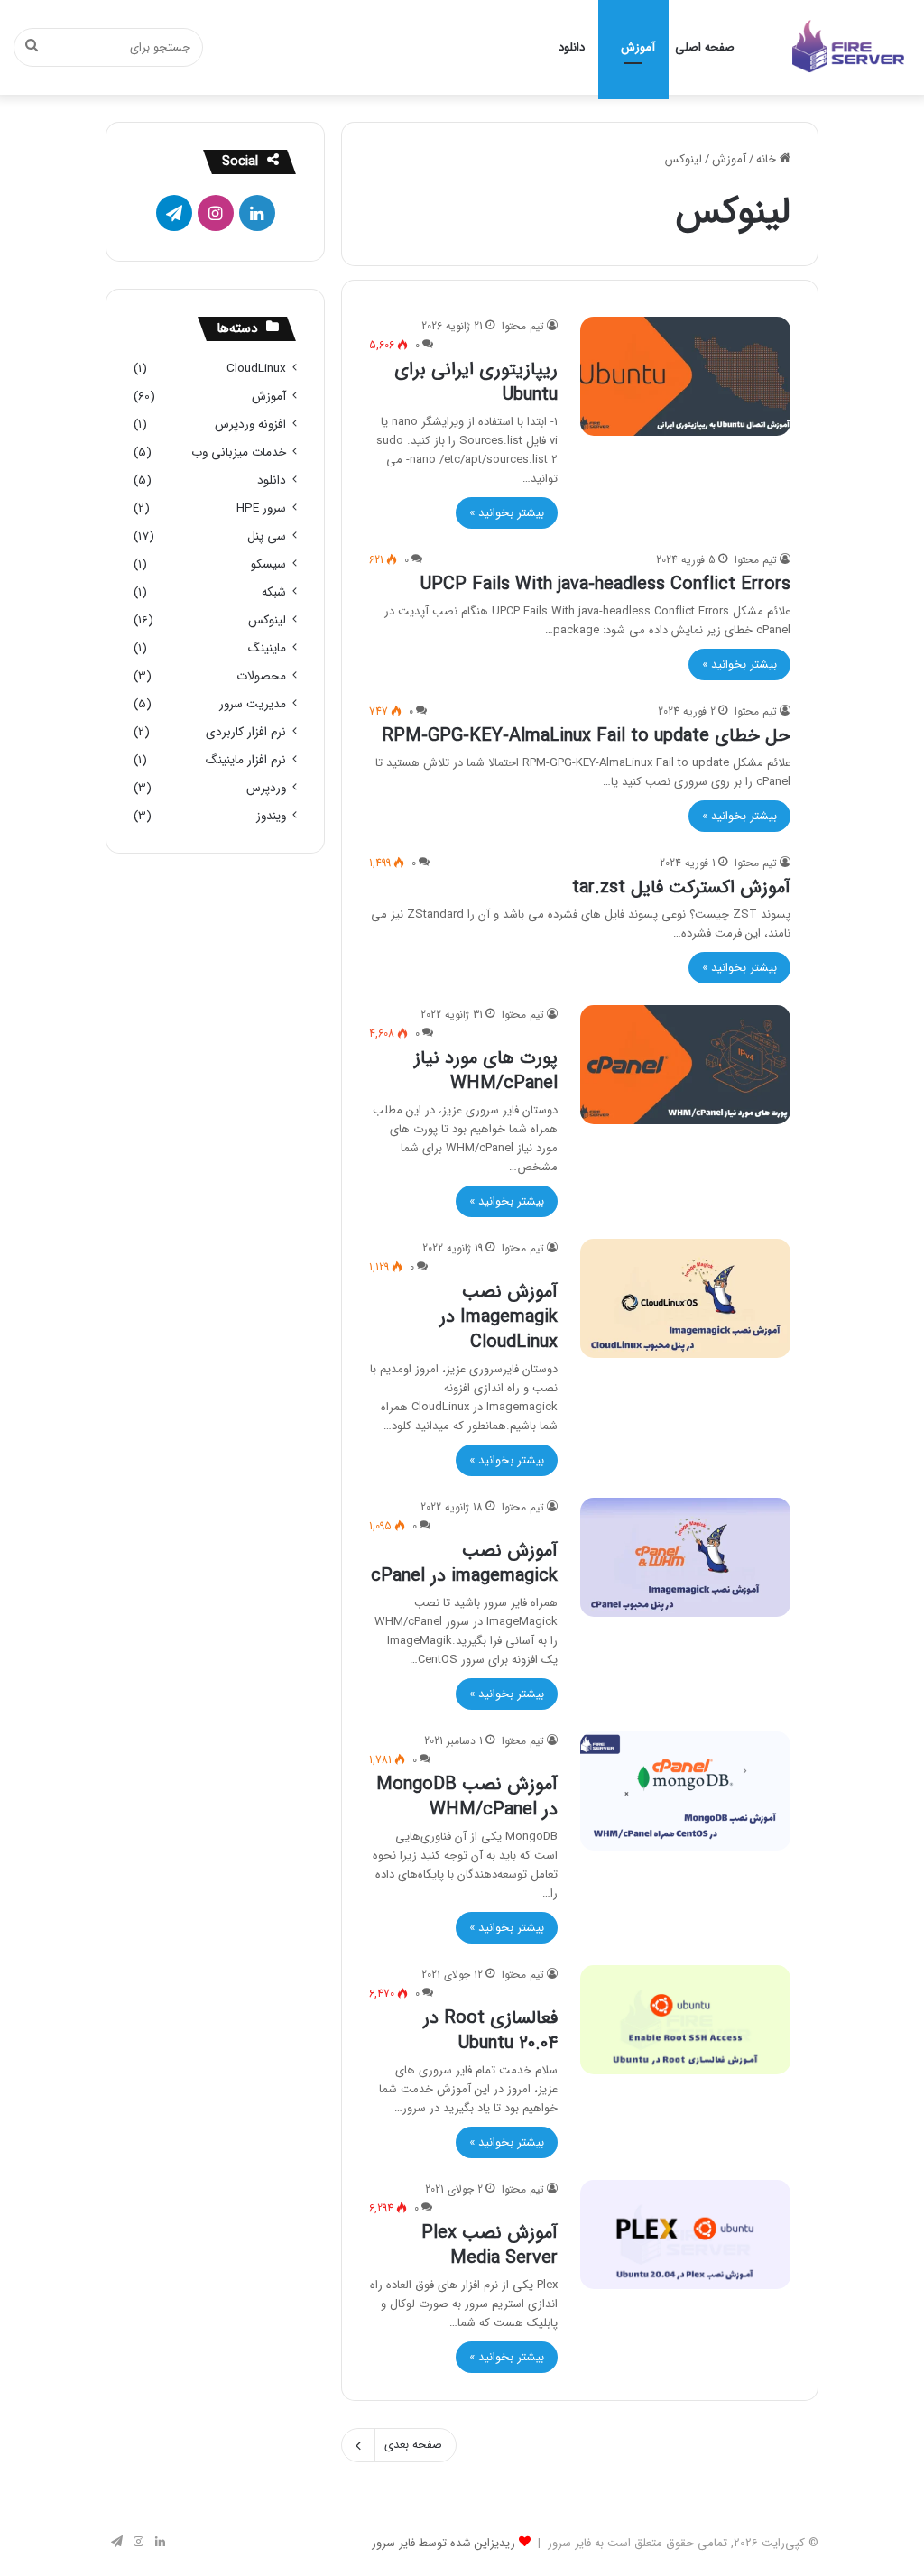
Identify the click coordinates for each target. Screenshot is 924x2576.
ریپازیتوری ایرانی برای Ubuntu (476, 382)
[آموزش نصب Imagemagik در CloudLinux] (685, 1298)
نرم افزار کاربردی (246, 732)
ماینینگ (267, 648)
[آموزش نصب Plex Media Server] (685, 2234)
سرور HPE (261, 508)
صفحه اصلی (705, 47)
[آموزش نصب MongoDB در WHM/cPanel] (685, 1791)
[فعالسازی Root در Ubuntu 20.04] (685, 2020)
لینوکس (267, 620)
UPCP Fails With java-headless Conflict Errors (605, 584)
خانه (768, 159)
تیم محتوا (523, 326)
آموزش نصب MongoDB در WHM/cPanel (467, 1797)
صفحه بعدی (413, 2445)
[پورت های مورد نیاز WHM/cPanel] (685, 1064)
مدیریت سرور (253, 704)
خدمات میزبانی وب (239, 452)
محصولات (261, 676)
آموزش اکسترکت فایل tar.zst (681, 887)
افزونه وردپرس (250, 425)
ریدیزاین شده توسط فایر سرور (444, 2543)
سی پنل (267, 536)
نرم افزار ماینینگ (246, 760)
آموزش (638, 47)
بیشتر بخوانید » (507, 513)
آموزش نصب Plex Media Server (490, 2245)
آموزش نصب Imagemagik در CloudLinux (499, 1317)
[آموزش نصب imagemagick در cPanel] (685, 1557)
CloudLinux (256, 369)
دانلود (572, 47)
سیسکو (268, 564)
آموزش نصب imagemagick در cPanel (464, 1563)
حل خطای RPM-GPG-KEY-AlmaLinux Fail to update (586, 736)
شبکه (274, 592)
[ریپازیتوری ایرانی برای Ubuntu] (685, 376)
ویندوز (271, 816)
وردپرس (266, 788)
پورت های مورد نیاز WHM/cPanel (486, 1071)
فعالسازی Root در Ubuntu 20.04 (490, 2031)
